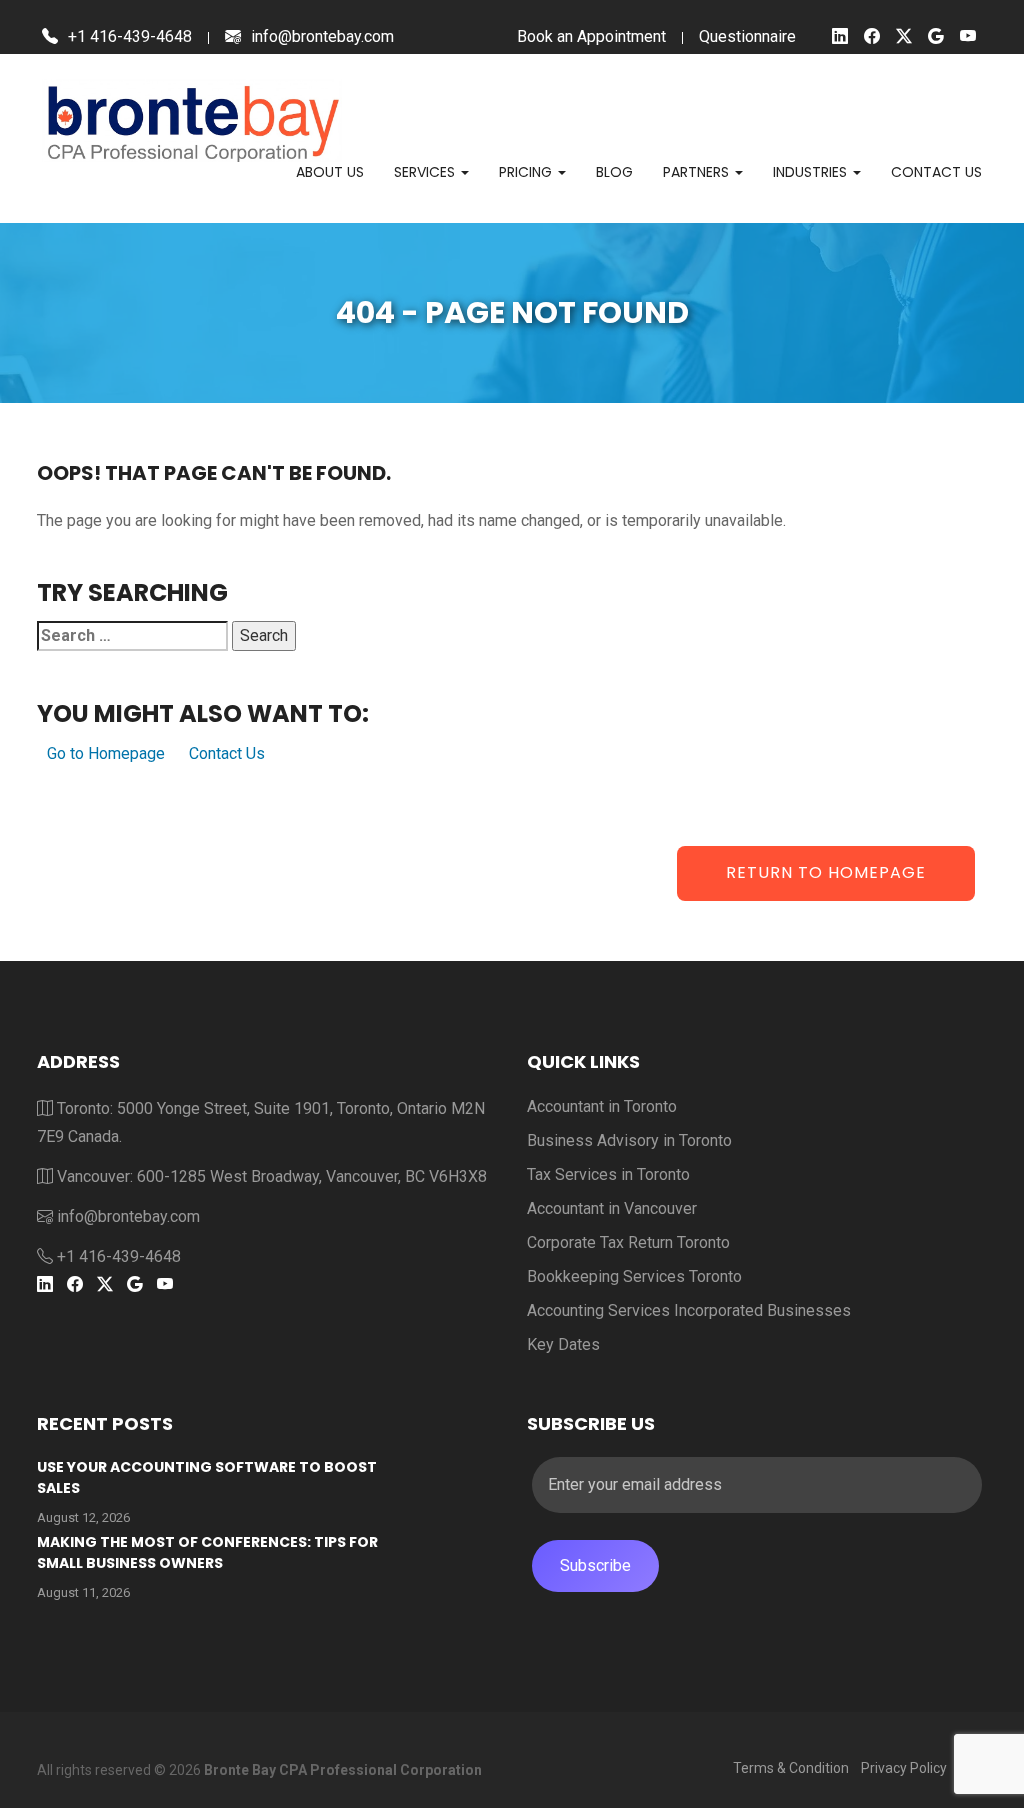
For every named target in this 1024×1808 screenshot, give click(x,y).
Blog (614, 172)
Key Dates (563, 1344)
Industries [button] (812, 172)
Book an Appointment (591, 36)
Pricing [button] (527, 172)
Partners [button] (698, 172)
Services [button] (426, 172)
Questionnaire (747, 36)
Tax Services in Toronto (608, 1174)
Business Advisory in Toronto (629, 1140)
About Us (330, 172)
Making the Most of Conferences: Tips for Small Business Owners (207, 1552)
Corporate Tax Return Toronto (628, 1242)
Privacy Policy (904, 1768)
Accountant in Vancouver (612, 1208)
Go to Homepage (106, 753)
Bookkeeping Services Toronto (634, 1276)
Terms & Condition (791, 1768)
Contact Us (227, 753)
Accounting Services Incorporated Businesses (689, 1310)
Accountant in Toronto (602, 1106)
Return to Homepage (826, 872)
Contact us (936, 172)
